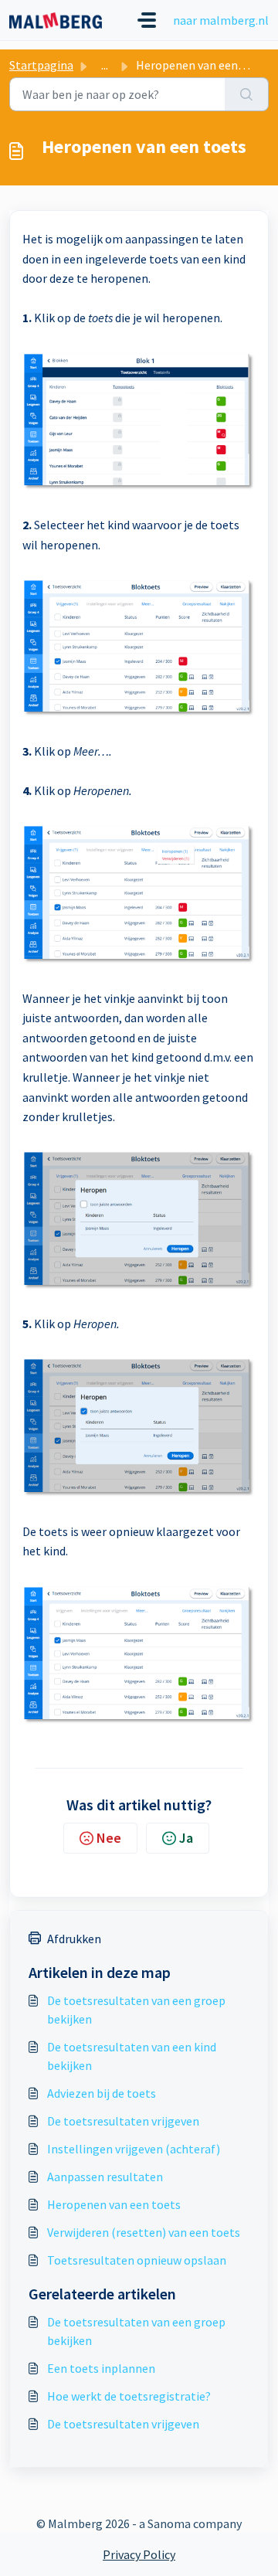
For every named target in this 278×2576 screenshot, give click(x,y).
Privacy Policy (139, 2554)
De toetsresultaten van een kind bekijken (132, 2056)
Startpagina (41, 65)
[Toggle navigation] (147, 20)
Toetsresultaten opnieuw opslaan (137, 2260)
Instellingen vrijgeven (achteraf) (134, 2149)
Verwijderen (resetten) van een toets (144, 2232)
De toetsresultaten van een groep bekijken (136, 2010)
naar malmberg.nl (221, 20)
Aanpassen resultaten (105, 2177)
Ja (186, 1838)
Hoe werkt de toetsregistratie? (129, 2396)
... (105, 65)
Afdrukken (74, 1939)
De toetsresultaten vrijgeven (123, 2121)
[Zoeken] (247, 94)
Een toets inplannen (101, 2368)
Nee (109, 1838)
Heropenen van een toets (114, 2204)
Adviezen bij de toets (102, 2093)
